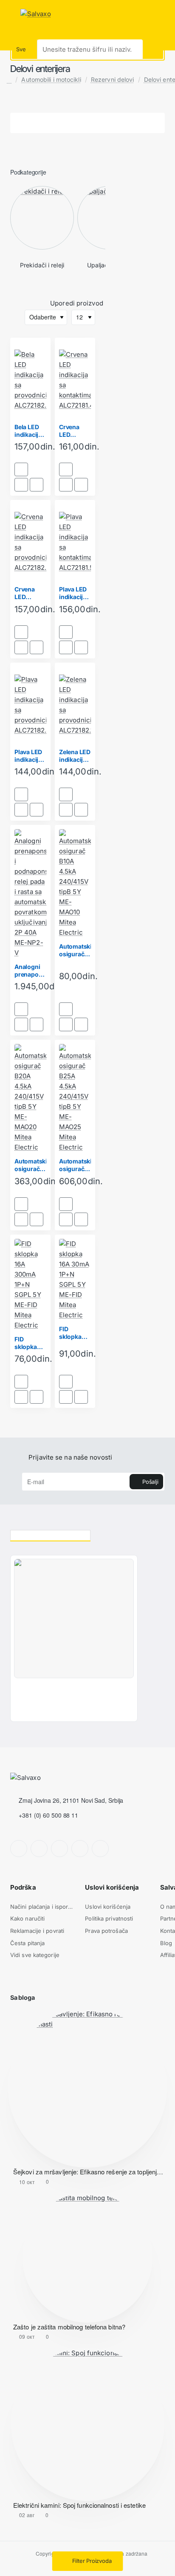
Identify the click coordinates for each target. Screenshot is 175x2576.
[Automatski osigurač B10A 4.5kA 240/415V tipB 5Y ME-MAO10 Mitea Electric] (75, 883)
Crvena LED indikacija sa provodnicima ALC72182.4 (30, 593)
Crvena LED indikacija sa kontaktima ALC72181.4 (75, 431)
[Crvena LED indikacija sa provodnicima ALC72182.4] (30, 542)
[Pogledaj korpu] (167, 14)
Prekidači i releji (42, 265)
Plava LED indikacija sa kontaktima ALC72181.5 (75, 593)
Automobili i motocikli (51, 79)
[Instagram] (39, 1849)
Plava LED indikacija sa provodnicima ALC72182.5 (30, 756)
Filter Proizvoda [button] (92, 2561)
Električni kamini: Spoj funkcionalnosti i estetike (79, 2505)
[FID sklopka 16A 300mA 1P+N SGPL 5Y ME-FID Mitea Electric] (30, 1285)
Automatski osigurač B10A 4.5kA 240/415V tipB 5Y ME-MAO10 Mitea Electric (75, 951)
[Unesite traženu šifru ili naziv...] (153, 49)
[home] (9, 80)
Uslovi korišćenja (112, 1887)
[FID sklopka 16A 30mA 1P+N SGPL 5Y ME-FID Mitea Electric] (75, 1280)
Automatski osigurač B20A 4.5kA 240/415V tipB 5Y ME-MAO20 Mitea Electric (30, 1165)
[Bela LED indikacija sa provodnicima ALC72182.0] (30, 380)
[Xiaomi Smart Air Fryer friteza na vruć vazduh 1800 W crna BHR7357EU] (74, 1618)
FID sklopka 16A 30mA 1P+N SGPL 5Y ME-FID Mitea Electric (75, 1333)
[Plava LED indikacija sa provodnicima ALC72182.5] (30, 705)
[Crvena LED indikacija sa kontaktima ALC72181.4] (75, 380)
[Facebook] (19, 1849)
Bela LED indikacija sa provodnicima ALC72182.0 (30, 431)
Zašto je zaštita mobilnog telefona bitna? (69, 2327)
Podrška (23, 1887)
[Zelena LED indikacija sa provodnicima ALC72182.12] (75, 705)
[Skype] (100, 1849)
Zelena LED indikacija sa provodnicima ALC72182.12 (75, 756)
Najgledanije (131, 1534)
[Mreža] (16, 304)
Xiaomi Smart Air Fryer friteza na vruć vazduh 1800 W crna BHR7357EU (64, 1690)
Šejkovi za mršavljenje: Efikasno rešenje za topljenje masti (88, 2172)
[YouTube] (80, 1849)
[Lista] (28, 304)
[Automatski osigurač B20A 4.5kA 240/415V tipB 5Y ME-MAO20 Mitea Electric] (30, 1098)
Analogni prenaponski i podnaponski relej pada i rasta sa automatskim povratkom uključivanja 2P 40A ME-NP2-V (30, 971)
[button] (21, 469)
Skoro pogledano (51, 1534)
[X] (59, 1849)
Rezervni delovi (113, 79)
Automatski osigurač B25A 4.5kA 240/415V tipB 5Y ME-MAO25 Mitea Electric (75, 1165)
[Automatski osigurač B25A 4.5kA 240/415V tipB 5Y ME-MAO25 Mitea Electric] (75, 1098)
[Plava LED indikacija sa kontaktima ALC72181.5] (75, 542)
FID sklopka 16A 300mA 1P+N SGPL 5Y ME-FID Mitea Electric (30, 1343)
